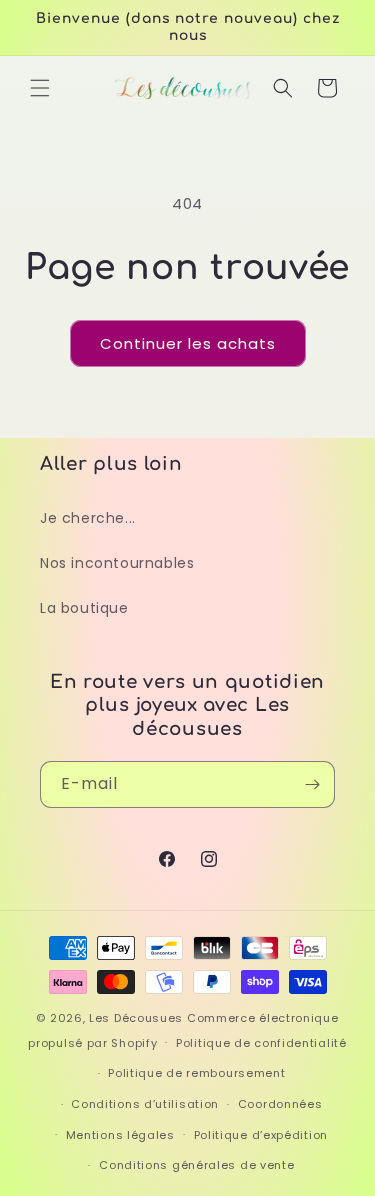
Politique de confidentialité (261, 1043)
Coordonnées (280, 1104)
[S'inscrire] (312, 784)
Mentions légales (120, 1135)
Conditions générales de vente (196, 1165)
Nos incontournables (117, 563)
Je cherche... (88, 518)
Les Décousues (136, 1018)
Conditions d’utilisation (145, 1104)
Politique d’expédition (261, 1135)
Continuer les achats (188, 343)
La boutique (84, 608)
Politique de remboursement (196, 1073)
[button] (40, 88)
